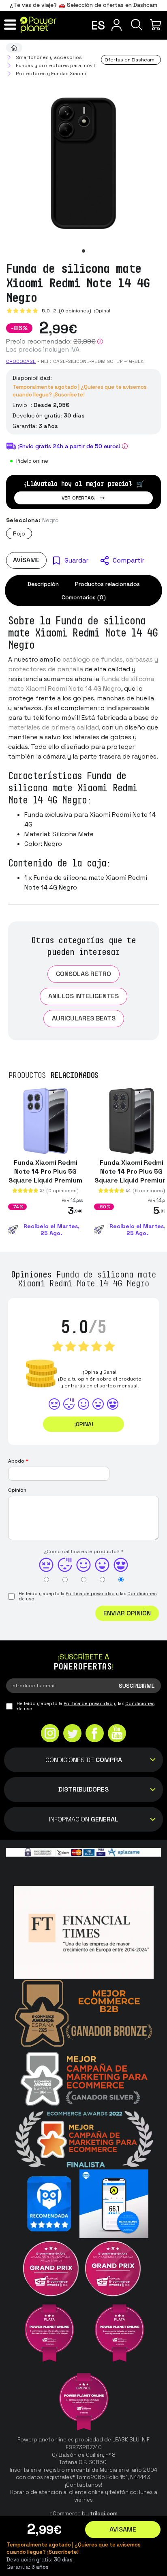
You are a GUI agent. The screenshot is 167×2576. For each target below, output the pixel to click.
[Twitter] (72, 1734)
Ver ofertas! (79, 498)
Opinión (17, 1490)
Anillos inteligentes (83, 996)
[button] (83, 251)
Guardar (76, 560)
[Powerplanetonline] (39, 25)
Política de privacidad (90, 1594)
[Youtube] (117, 1734)
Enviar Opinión (127, 1613)
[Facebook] (95, 1734)
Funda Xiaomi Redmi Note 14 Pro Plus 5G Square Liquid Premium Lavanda (45, 1176)
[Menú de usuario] (116, 25)
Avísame (26, 560)
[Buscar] (137, 25)
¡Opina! (102, 311)
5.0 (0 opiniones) (67, 311)
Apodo (18, 1461)
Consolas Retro (83, 974)
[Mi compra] (157, 25)
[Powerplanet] (14, 48)
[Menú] (10, 25)
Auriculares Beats (84, 1018)
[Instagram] (50, 1734)
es (98, 25)
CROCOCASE (21, 361)
